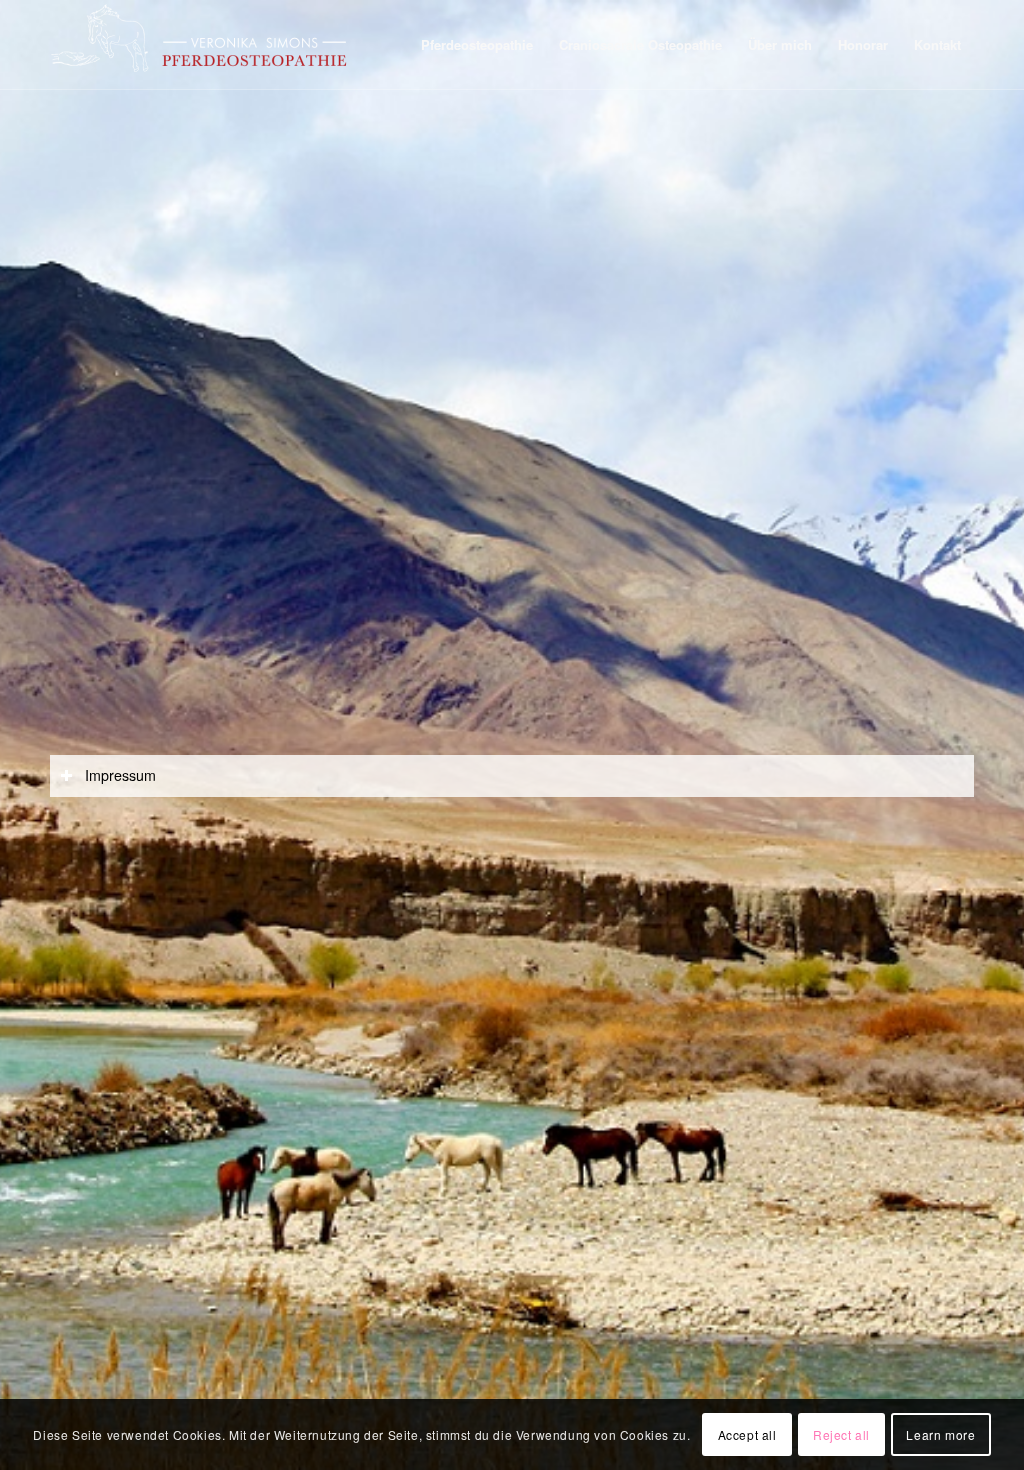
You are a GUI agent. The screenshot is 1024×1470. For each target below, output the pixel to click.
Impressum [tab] (120, 775)
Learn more (940, 1434)
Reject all (841, 1434)
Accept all (747, 1434)
